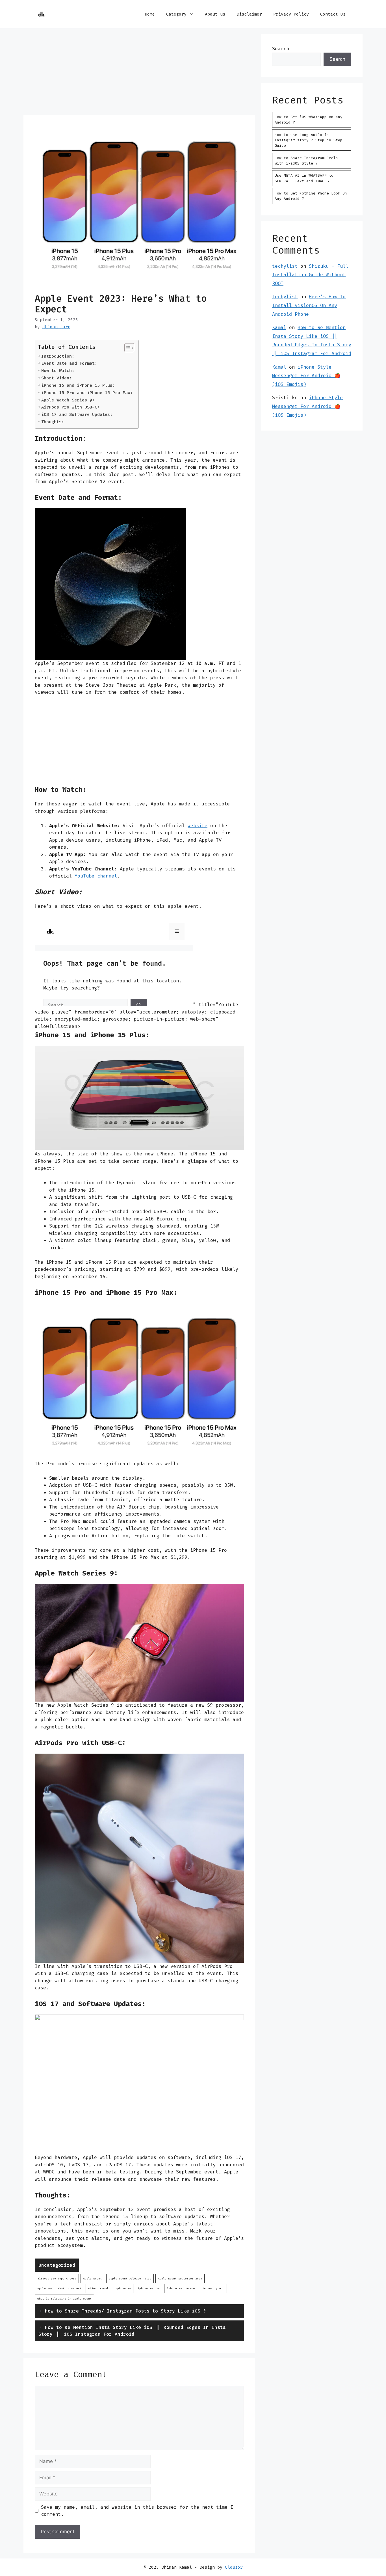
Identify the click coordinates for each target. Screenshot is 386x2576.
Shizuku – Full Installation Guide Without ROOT (310, 275)
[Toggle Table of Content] (126, 348)
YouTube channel (96, 876)
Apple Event (92, 2278)
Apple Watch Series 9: (68, 400)
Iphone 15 (123, 2288)
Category (176, 14)
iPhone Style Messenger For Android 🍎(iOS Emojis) (306, 376)
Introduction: (58, 356)
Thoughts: (53, 422)
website (198, 825)
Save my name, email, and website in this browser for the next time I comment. (137, 2511)
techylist (285, 266)
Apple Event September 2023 (180, 2278)
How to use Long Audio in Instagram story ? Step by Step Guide (309, 140)
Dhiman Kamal (98, 2288)
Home (150, 14)
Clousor (234, 2567)
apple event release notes (130, 2278)
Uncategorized (57, 2265)
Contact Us (333, 14)
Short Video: (57, 378)
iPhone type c (213, 2288)
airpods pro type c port (57, 2278)
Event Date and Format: (69, 363)
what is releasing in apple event (64, 2299)
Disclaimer (249, 14)
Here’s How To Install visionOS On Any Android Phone (309, 305)
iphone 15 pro (149, 2288)
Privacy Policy (291, 14)
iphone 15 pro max (181, 2288)
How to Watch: (58, 371)
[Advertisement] (139, 74)
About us (215, 14)
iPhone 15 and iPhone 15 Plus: (78, 385)
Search (281, 49)
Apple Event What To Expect (59, 2288)
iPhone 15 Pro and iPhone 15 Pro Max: (87, 393)
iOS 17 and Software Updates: (77, 414)
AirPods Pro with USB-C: (71, 407)
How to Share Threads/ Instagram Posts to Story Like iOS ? (125, 2311)
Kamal (279, 327)
